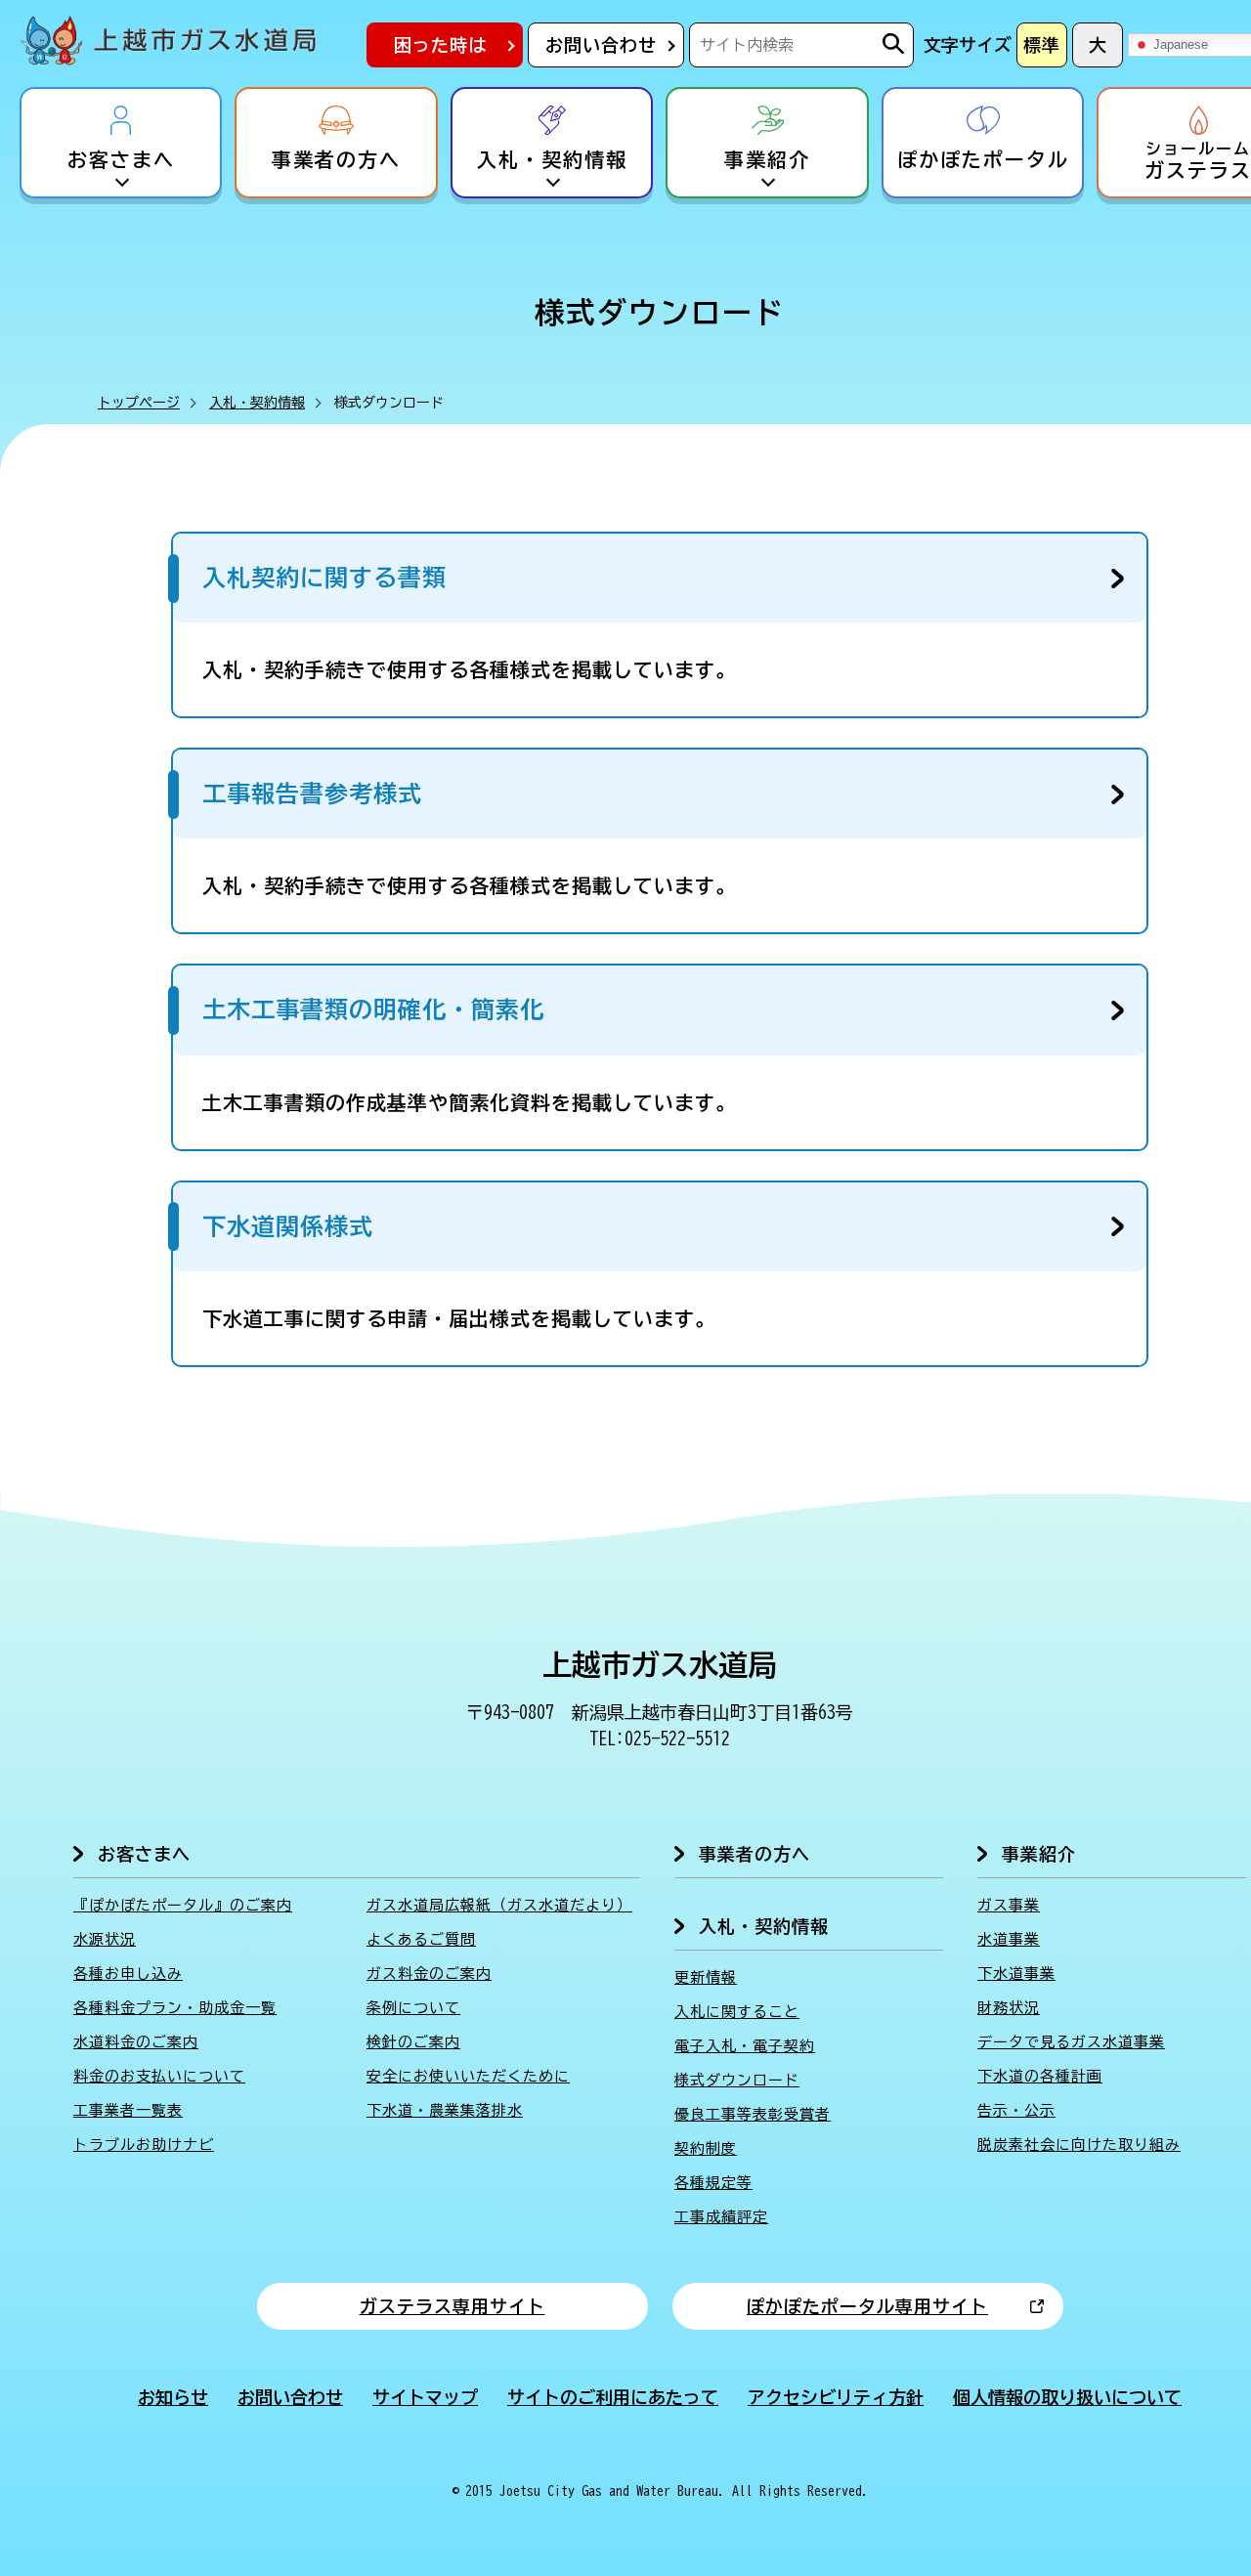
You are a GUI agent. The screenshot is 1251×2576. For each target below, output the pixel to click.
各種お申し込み (128, 1974)
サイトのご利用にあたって (613, 2397)
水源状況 (105, 1939)
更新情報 (706, 1977)
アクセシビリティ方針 (836, 2397)
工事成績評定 (721, 2217)
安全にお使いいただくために (468, 2076)
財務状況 (1009, 2008)
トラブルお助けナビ (144, 2145)
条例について (413, 2008)
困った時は (440, 45)
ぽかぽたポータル (983, 160)
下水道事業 (1016, 1974)
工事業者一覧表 (128, 2110)
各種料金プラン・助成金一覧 (175, 2008)
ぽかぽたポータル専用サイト (867, 2306)
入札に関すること (737, 2012)
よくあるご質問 (421, 1939)
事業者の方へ (336, 160)
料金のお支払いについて (159, 2076)
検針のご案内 (413, 2042)
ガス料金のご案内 (429, 1974)
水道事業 (1009, 1939)
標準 (1042, 45)
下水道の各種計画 (1040, 2076)
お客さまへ (121, 160)
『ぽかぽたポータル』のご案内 (183, 1905)
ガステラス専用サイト (453, 2306)
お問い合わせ (601, 45)
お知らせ (173, 2397)
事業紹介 (767, 160)
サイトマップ (425, 2397)
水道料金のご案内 (136, 2042)
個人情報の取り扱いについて (1067, 2397)
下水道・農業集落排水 (445, 2110)
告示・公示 (1016, 2110)
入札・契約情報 (552, 160)
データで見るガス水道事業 (1071, 2042)
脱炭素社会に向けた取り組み (1079, 2145)
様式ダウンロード (737, 2080)
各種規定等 (713, 2183)
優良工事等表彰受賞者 (753, 2114)
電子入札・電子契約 (745, 2046)
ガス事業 (1009, 1905)
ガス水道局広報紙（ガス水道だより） (499, 1905)
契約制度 (706, 2148)
